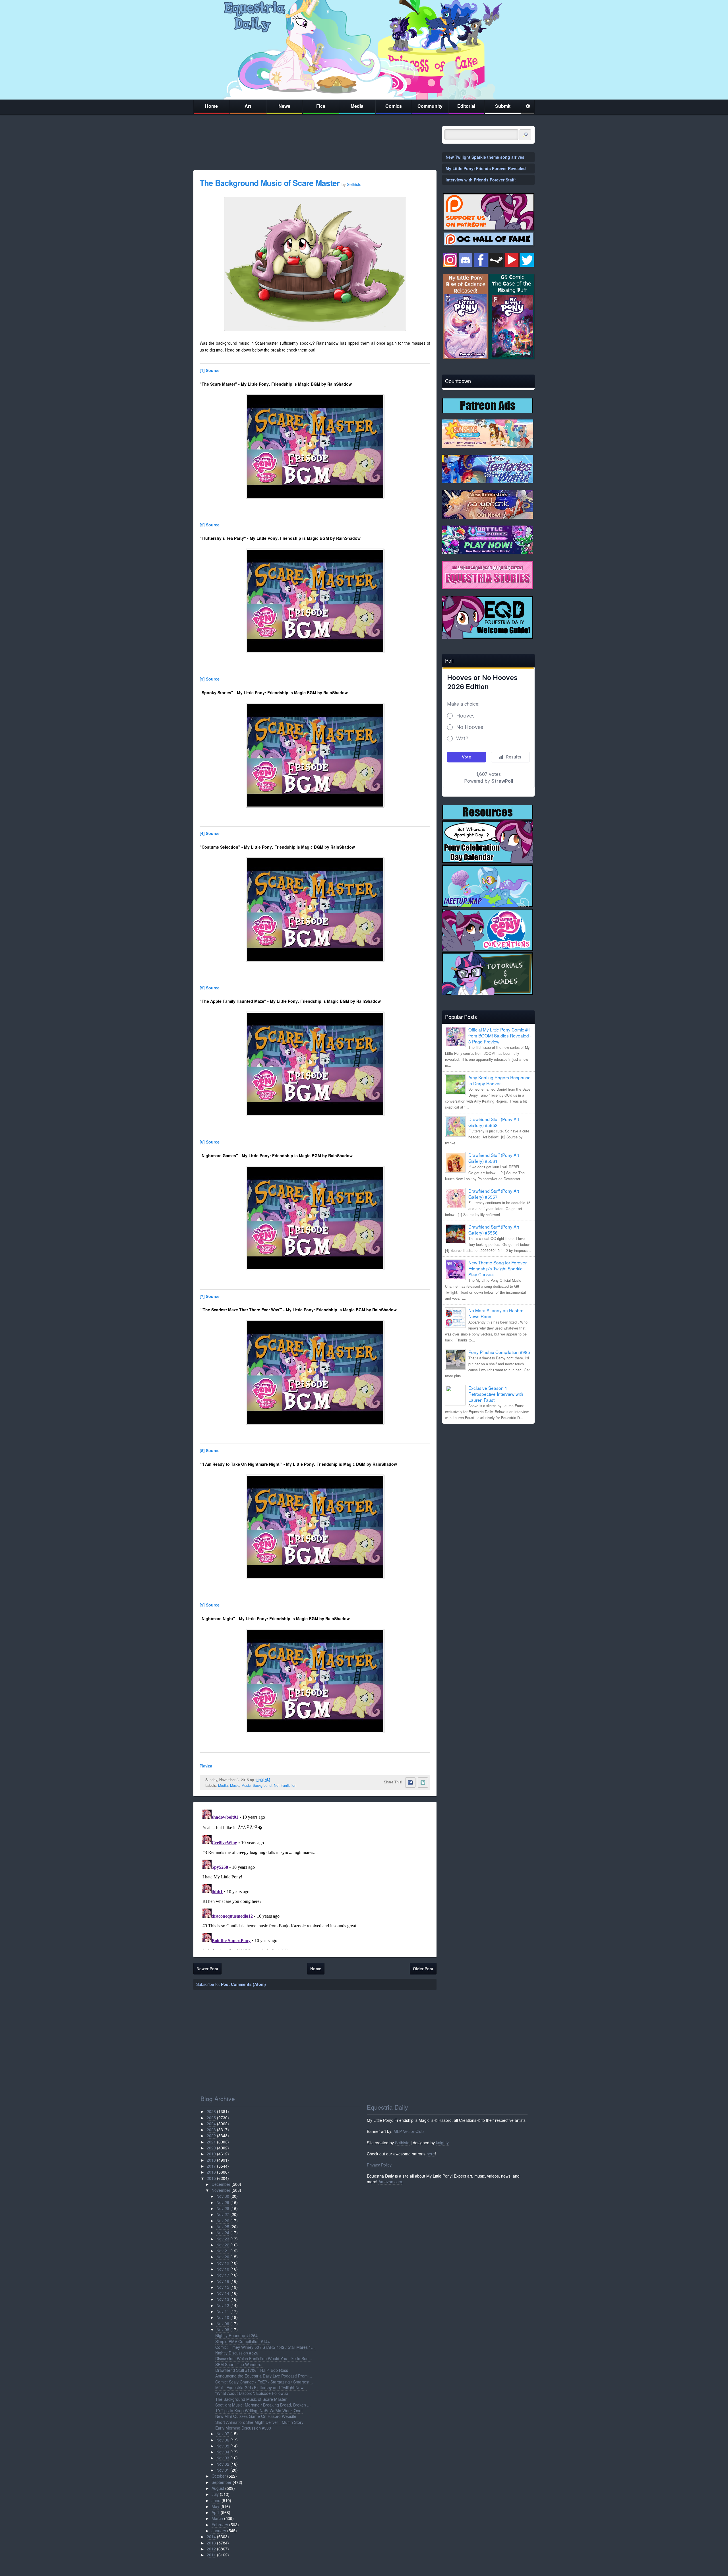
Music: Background (257, 1785)
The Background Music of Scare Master (270, 183)
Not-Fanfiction (285, 1785)
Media (357, 106)
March (217, 2518)
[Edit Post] (274, 1780)
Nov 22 (223, 2245)
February (220, 2525)
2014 (211, 2536)
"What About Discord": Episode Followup (252, 2393)
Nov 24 (223, 2232)
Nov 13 (223, 2299)
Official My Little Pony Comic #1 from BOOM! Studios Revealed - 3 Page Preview (500, 1035)
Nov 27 (223, 2214)
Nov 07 (223, 2434)
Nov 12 (223, 2305)
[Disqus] (315, 1878)
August (218, 2488)
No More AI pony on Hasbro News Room (496, 1313)
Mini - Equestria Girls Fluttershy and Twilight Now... (261, 2387)
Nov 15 (223, 2287)
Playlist (206, 1766)
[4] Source (210, 833)
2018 (211, 2160)
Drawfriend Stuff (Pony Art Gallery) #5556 (494, 1230)
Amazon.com (390, 2182)
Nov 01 (223, 2470)
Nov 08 (223, 2329)
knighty (442, 2143)
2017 (211, 2166)
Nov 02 (223, 2464)
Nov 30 (223, 2196)
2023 (211, 2130)
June (216, 2500)
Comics (394, 106)
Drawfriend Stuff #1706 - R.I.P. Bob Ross (252, 2370)
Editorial (466, 106)
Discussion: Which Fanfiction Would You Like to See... (264, 2358)
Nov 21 (223, 2251)
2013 (211, 2543)
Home (211, 106)
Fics (321, 106)
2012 (211, 2549)
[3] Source (210, 679)
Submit (503, 106)
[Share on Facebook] (410, 1783)
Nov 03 (223, 2458)
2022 (211, 2135)
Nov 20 (223, 2257)
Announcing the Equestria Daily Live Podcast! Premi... (264, 2376)
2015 (211, 2178)
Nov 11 (223, 2311)
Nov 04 (223, 2452)
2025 (211, 2118)
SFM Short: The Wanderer (239, 2364)
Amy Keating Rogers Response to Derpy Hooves (500, 1080)
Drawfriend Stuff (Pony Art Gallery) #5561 (494, 1158)
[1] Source (210, 370)
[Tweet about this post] (423, 1783)
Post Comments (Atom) (243, 1984)
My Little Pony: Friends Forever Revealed (486, 168)
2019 (211, 2154)
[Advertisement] (488, 1468)
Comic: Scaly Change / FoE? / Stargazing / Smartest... (264, 2382)
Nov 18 (223, 2269)
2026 (211, 2111)
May (215, 2506)
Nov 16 (223, 2281)
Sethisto (402, 2143)
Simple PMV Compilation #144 (243, 2341)
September (222, 2482)
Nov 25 (223, 2226)
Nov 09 (223, 2323)
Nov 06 (223, 2440)
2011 (211, 2555)
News (284, 106)
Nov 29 (223, 2202)
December (221, 2184)
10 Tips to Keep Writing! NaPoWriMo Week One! (259, 2410)
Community (430, 106)
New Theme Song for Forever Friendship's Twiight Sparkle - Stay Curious (498, 1268)
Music (235, 1785)
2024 (211, 2124)
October (219, 2476)
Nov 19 (223, 2263)
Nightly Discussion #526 (237, 2353)
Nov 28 (223, 2208)
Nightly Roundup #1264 (236, 2335)
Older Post (423, 1969)
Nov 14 (223, 2293)
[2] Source (210, 525)
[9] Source (210, 1605)
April (216, 2512)
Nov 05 (223, 2446)
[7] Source (210, 1296)
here (431, 2154)
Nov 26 (223, 2221)
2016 (211, 2172)
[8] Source (210, 1450)
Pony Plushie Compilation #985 (499, 1352)
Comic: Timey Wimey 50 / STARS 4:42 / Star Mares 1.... (265, 2347)
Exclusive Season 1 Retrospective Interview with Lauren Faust (496, 1394)
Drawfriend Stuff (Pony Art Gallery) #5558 (494, 1122)
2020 (211, 2148)
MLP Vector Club (409, 2131)
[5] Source (210, 988)
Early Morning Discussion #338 (243, 2428)
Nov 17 (223, 2275)
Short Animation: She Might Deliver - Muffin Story (259, 2422)
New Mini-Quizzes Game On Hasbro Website (256, 2416)
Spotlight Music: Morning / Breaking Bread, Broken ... (263, 2405)
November (221, 2190)
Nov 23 (223, 2239)
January (219, 2530)
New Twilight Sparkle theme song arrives (485, 157)
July (215, 2494)
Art (248, 106)
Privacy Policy (379, 2165)
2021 (211, 2142)
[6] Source (210, 1142)
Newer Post (207, 1969)
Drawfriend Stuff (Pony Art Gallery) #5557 (494, 1194)
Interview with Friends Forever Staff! (481, 180)
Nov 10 (223, 2317)
